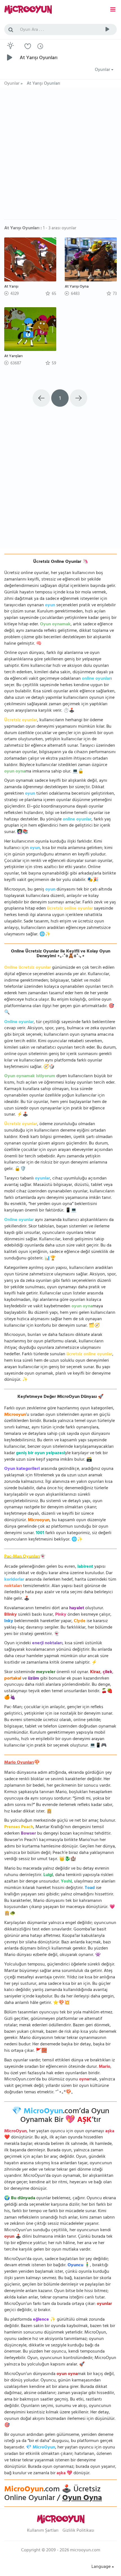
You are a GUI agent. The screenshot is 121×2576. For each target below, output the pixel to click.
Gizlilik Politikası (78, 2531)
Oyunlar (103, 70)
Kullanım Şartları (43, 2531)
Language (102, 2567)
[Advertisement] (60, 156)
